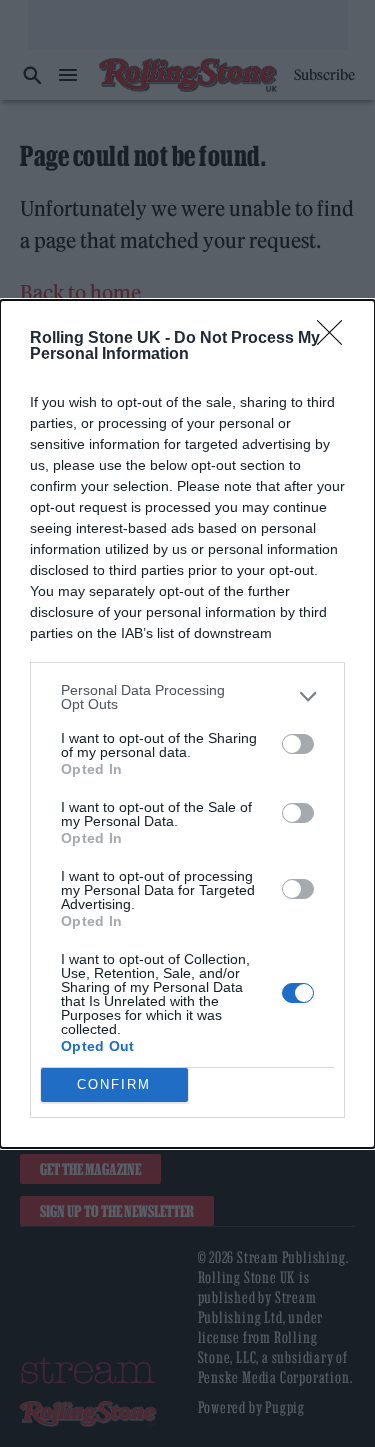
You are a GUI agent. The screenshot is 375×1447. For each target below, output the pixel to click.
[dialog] (187, 724)
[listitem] (187, 697)
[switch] (298, 744)
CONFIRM (114, 1084)
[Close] (336, 339)
